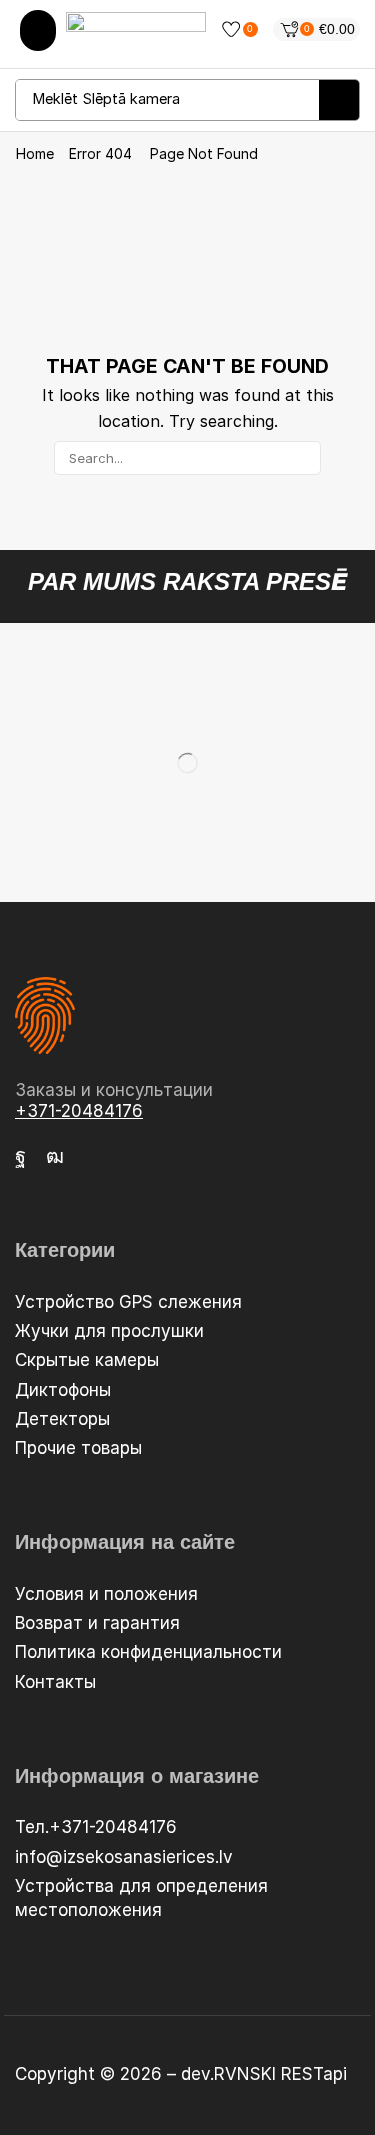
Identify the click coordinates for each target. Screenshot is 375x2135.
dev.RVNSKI (231, 2074)
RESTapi (314, 2074)
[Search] (339, 100)
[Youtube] (55, 1156)
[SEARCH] (304, 458)
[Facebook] (20, 1156)
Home (35, 154)
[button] (38, 30)
